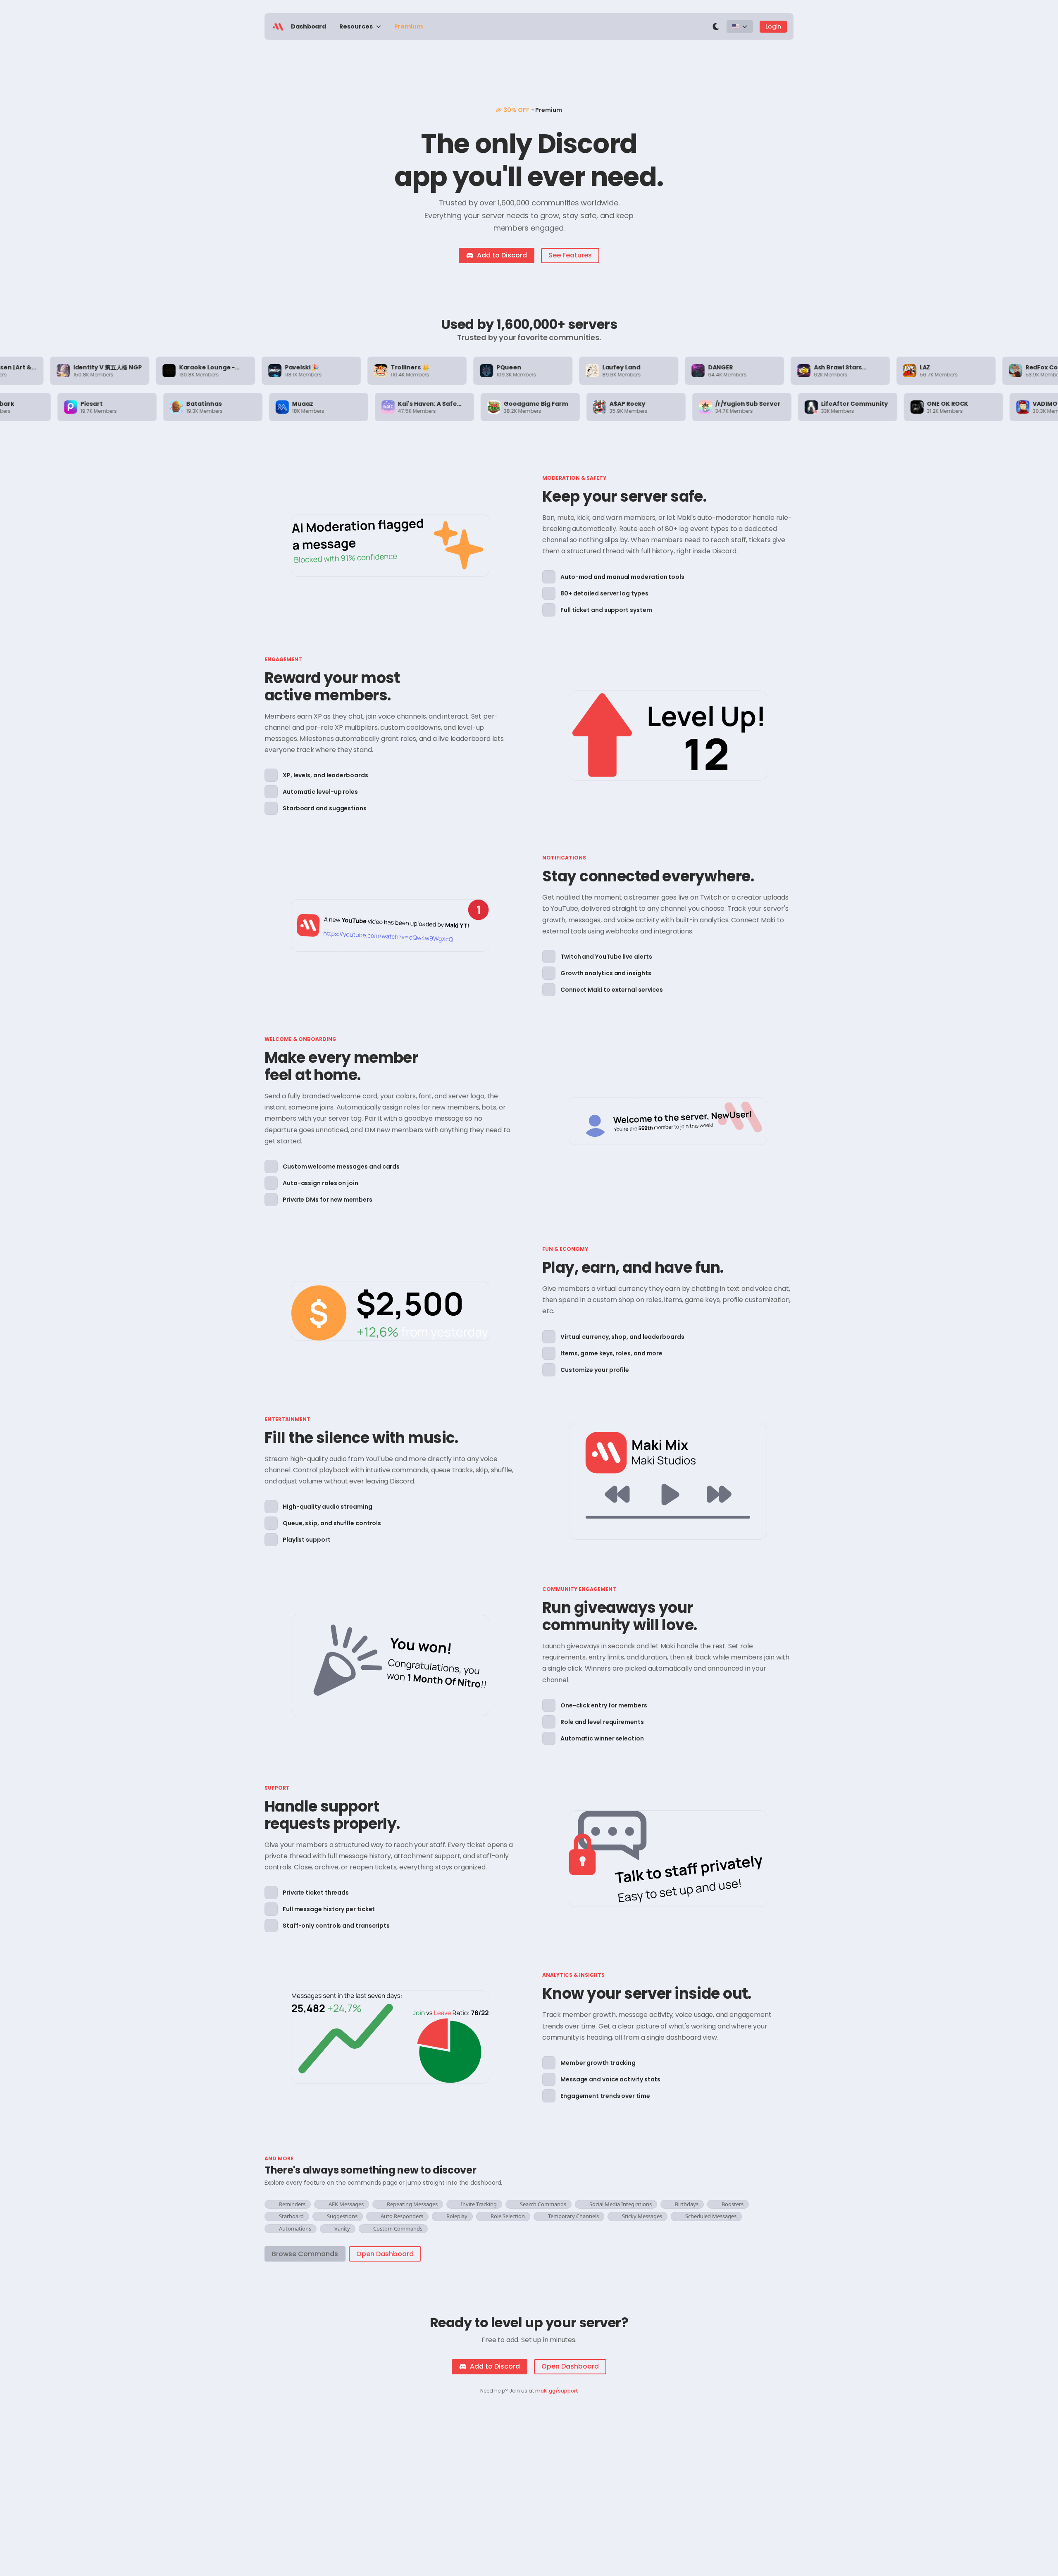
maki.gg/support (557, 2391)
